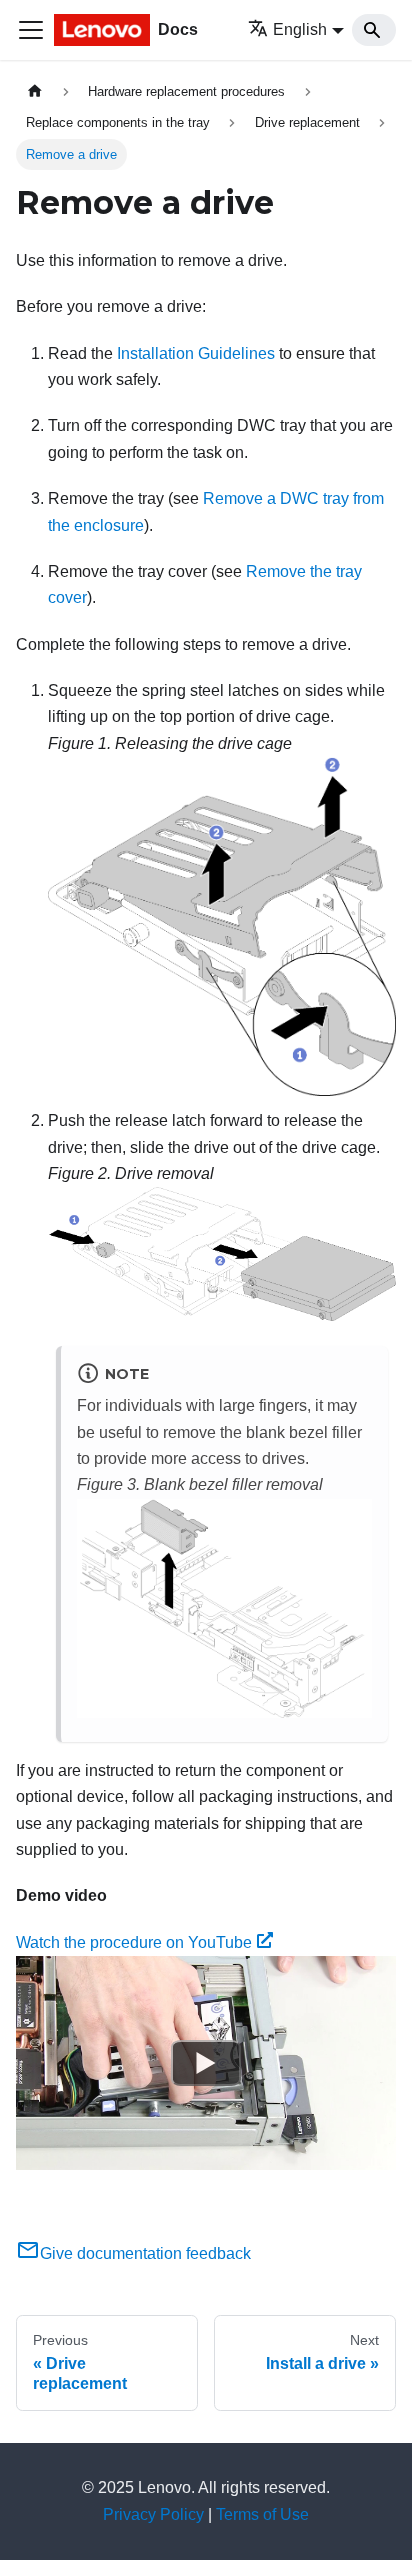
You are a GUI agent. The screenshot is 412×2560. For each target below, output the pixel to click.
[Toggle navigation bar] (31, 30)
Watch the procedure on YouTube (134, 1942)
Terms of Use (262, 2514)
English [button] (300, 29)
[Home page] (35, 91)
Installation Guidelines (196, 353)
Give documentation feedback (145, 2253)
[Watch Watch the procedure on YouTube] (206, 2063)
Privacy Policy (153, 2514)
